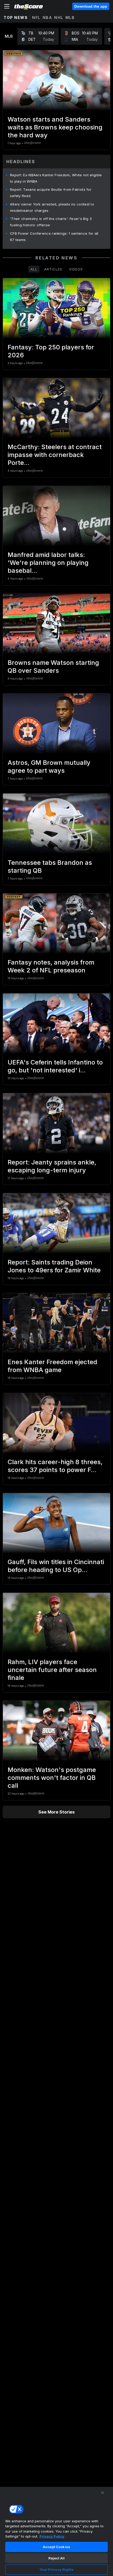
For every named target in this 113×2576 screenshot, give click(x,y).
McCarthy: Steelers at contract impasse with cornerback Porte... (55, 455)
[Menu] (7, 6)
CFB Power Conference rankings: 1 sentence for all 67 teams (54, 237)
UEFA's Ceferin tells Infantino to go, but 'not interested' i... (55, 1066)
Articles (53, 269)
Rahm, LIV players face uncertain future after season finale (52, 1670)
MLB (70, 17)
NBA (47, 17)
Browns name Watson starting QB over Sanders (53, 667)
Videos (76, 269)
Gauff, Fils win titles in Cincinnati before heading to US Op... (56, 1566)
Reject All (56, 2558)
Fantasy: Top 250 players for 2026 (51, 351)
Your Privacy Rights (56, 2569)
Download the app (91, 6)
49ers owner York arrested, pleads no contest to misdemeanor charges (52, 207)
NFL (36, 17)
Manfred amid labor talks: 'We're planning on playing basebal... (48, 563)
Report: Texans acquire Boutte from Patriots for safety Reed (51, 193)
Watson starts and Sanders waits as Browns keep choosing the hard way (55, 127)
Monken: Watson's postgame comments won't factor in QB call (52, 1778)
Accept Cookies (56, 2547)
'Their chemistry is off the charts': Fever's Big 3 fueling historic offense (51, 222)
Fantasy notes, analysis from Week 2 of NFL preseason (51, 966)
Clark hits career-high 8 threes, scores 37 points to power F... (55, 1466)
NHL (59, 17)
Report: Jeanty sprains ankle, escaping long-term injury (52, 1166)
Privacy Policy (52, 2536)
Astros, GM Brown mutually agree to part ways (49, 767)
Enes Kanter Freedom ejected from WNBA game (52, 1366)
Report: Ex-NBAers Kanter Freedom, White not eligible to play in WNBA (56, 178)
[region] (56, 2531)
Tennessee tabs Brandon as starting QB (50, 867)
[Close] (102, 2493)
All (34, 269)
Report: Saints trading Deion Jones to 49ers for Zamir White (54, 1266)
